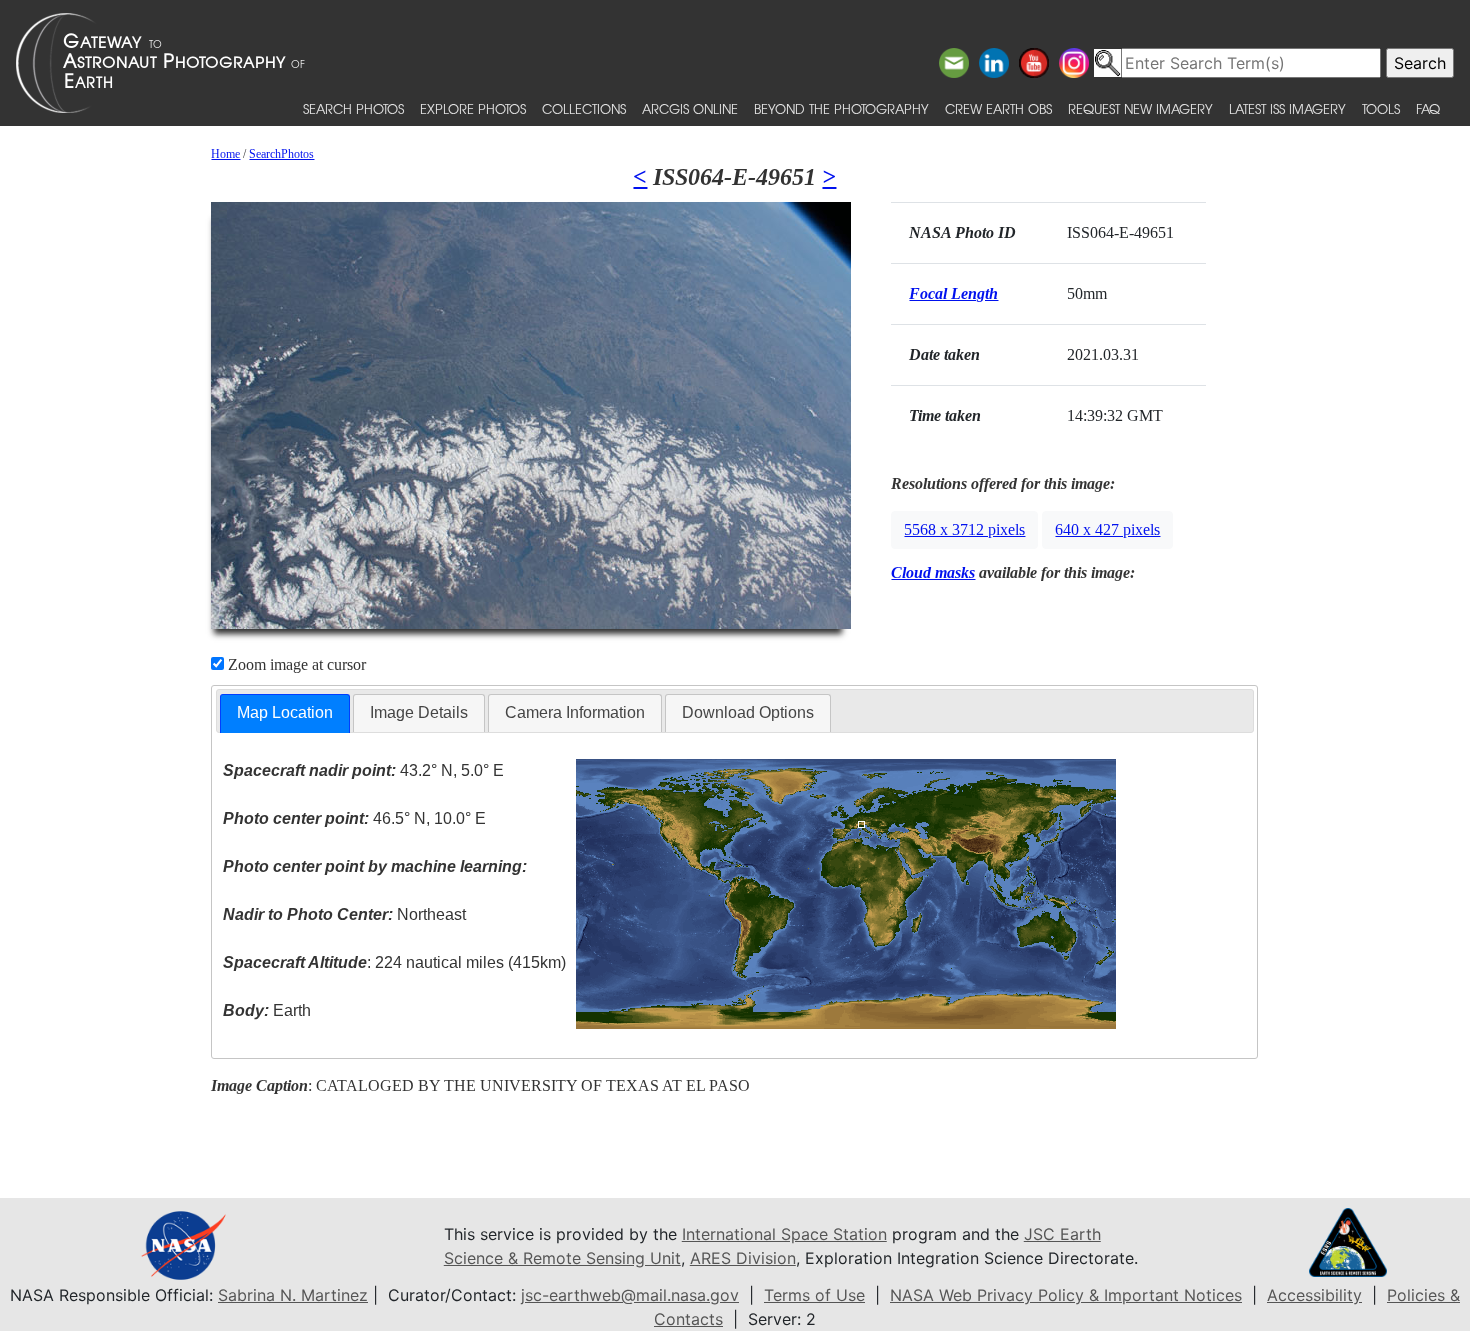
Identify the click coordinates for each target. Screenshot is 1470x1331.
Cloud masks (933, 572)
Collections (584, 108)
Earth (267, 1010)
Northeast (344, 914)
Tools (1381, 108)
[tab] (285, 713)
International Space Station (784, 1234)
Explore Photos (473, 108)
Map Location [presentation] (285, 712)
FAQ (1428, 108)
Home (225, 154)
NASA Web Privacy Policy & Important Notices (1066, 1295)
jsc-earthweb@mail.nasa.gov (630, 1295)
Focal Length (953, 293)
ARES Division (743, 1258)
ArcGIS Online (690, 108)
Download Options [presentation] (748, 712)
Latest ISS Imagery (1287, 108)
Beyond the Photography (841, 108)
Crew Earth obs (998, 108)
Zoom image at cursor (295, 664)
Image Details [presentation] (419, 712)
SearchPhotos (281, 154)
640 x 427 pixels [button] (1107, 529)
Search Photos (353, 108)
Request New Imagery (1140, 108)
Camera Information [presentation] (575, 712)
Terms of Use (814, 1295)
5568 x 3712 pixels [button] (964, 529)
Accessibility (1314, 1295)
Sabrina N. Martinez (293, 1295)
